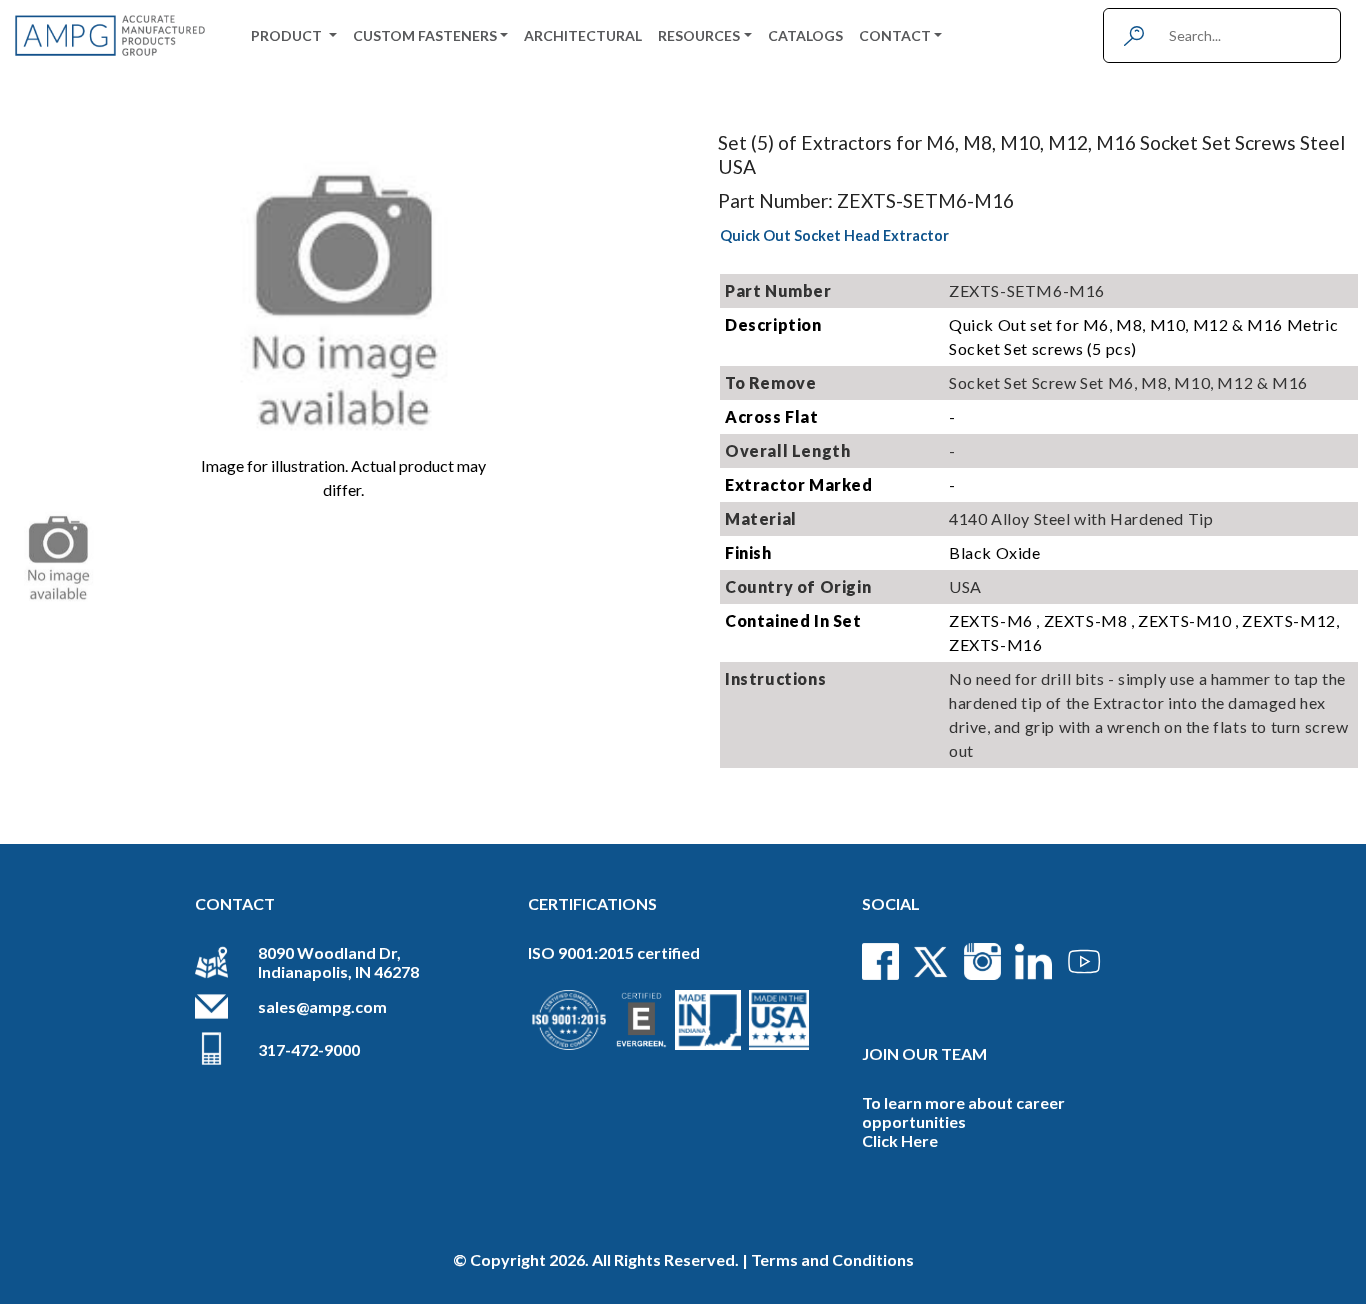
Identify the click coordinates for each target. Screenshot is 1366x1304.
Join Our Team (924, 1053)
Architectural (583, 35)
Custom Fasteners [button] (425, 35)
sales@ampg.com (322, 1006)
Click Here (900, 1140)
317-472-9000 (309, 1049)
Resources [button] (699, 35)
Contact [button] (895, 35)
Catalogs (805, 35)
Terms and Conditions (832, 1259)
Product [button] (288, 35)
